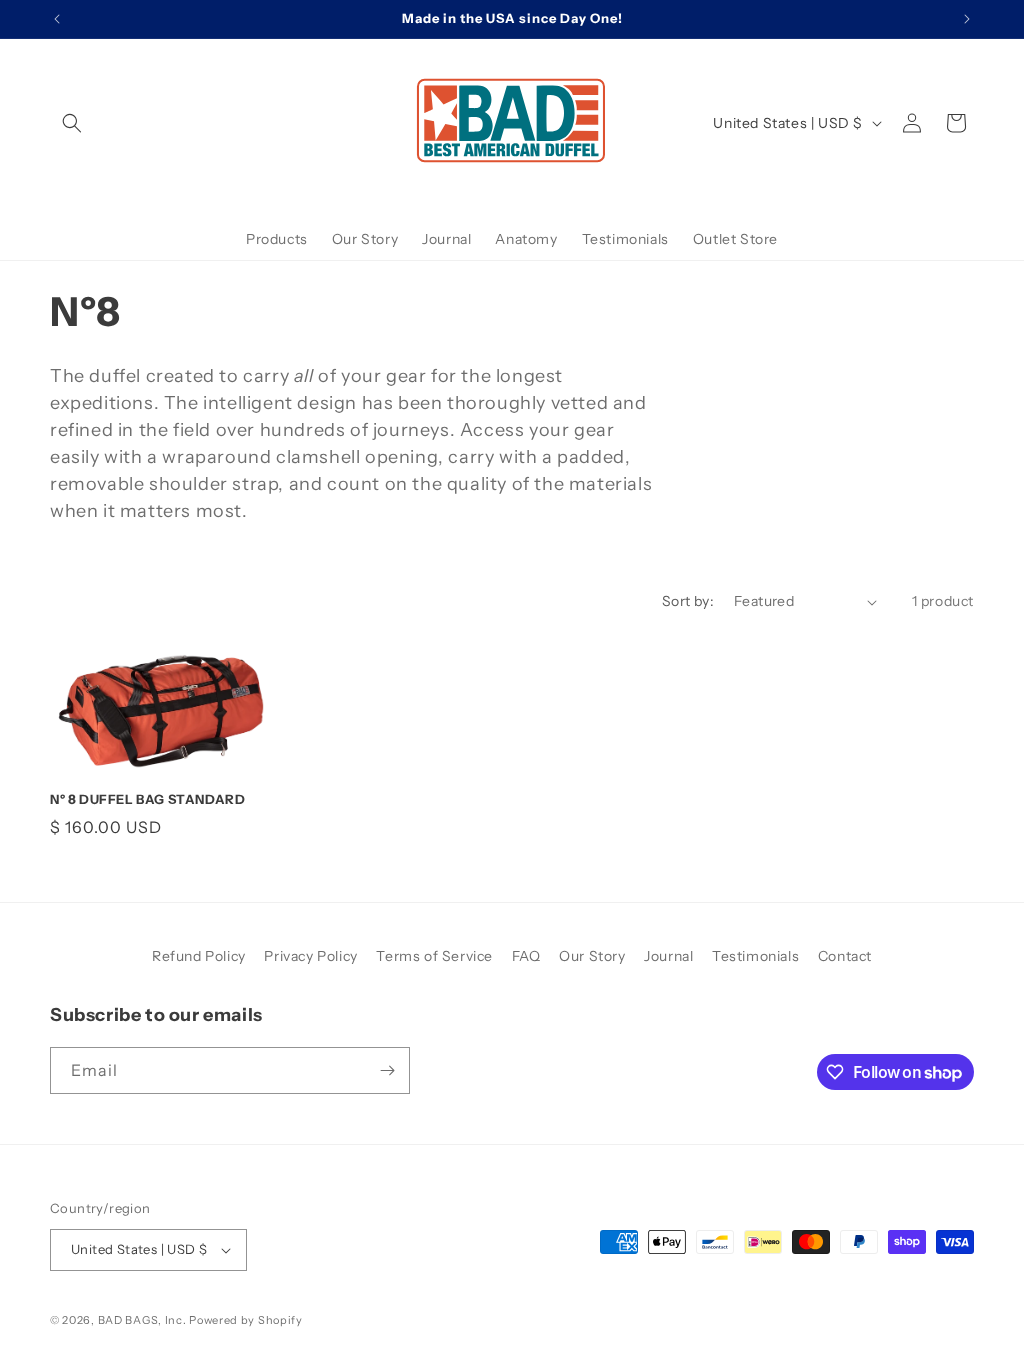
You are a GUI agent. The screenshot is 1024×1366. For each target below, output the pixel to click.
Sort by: (688, 601)
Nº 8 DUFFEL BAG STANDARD (147, 799)
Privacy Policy (310, 956)
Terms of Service (434, 956)
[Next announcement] (967, 19)
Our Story (592, 956)
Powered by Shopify (246, 1320)
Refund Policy (199, 956)
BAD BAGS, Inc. (142, 1320)
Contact (845, 956)
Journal (668, 956)
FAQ (526, 956)
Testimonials (755, 956)
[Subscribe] (387, 1070)
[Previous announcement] (57, 19)
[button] (72, 123)
